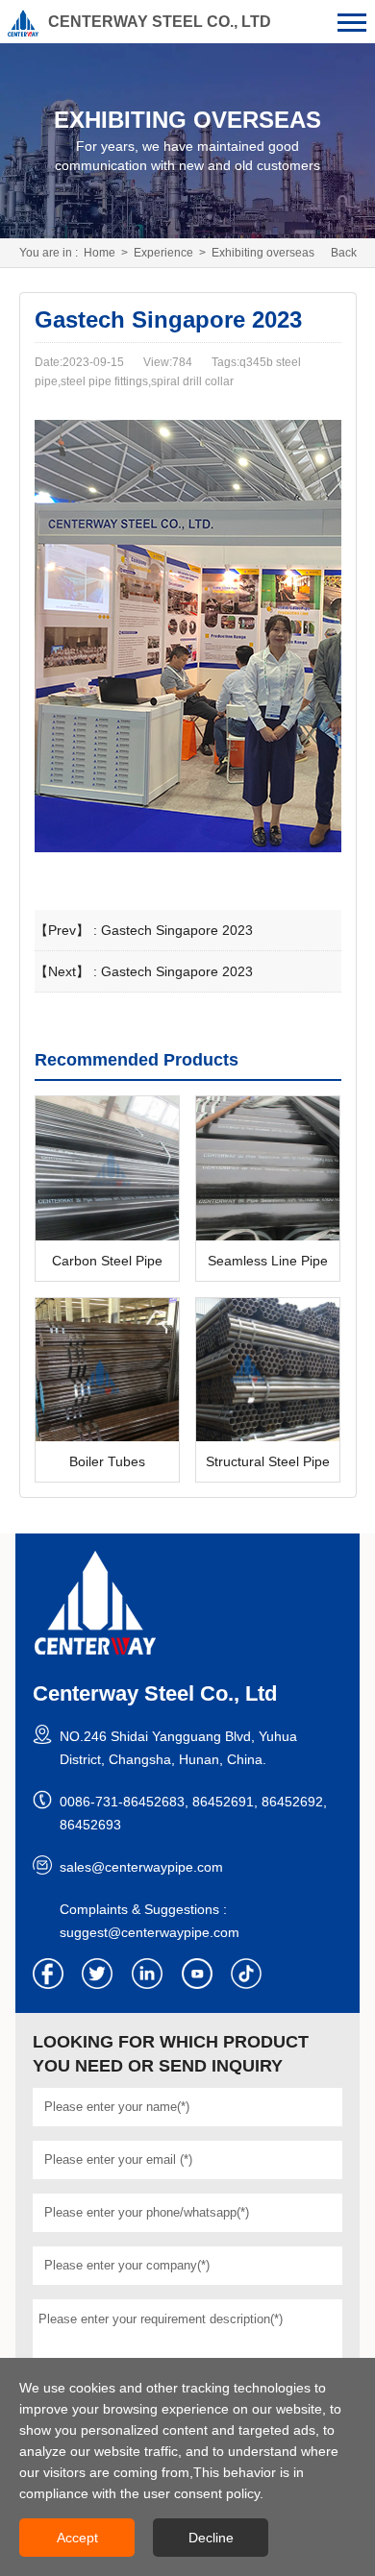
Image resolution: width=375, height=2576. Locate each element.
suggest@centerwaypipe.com (150, 1932)
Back (344, 253)
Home (100, 253)
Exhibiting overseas (263, 253)
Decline (211, 2538)
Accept (77, 2538)
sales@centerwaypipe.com (141, 1867)
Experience (163, 253)
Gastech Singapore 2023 (177, 930)
